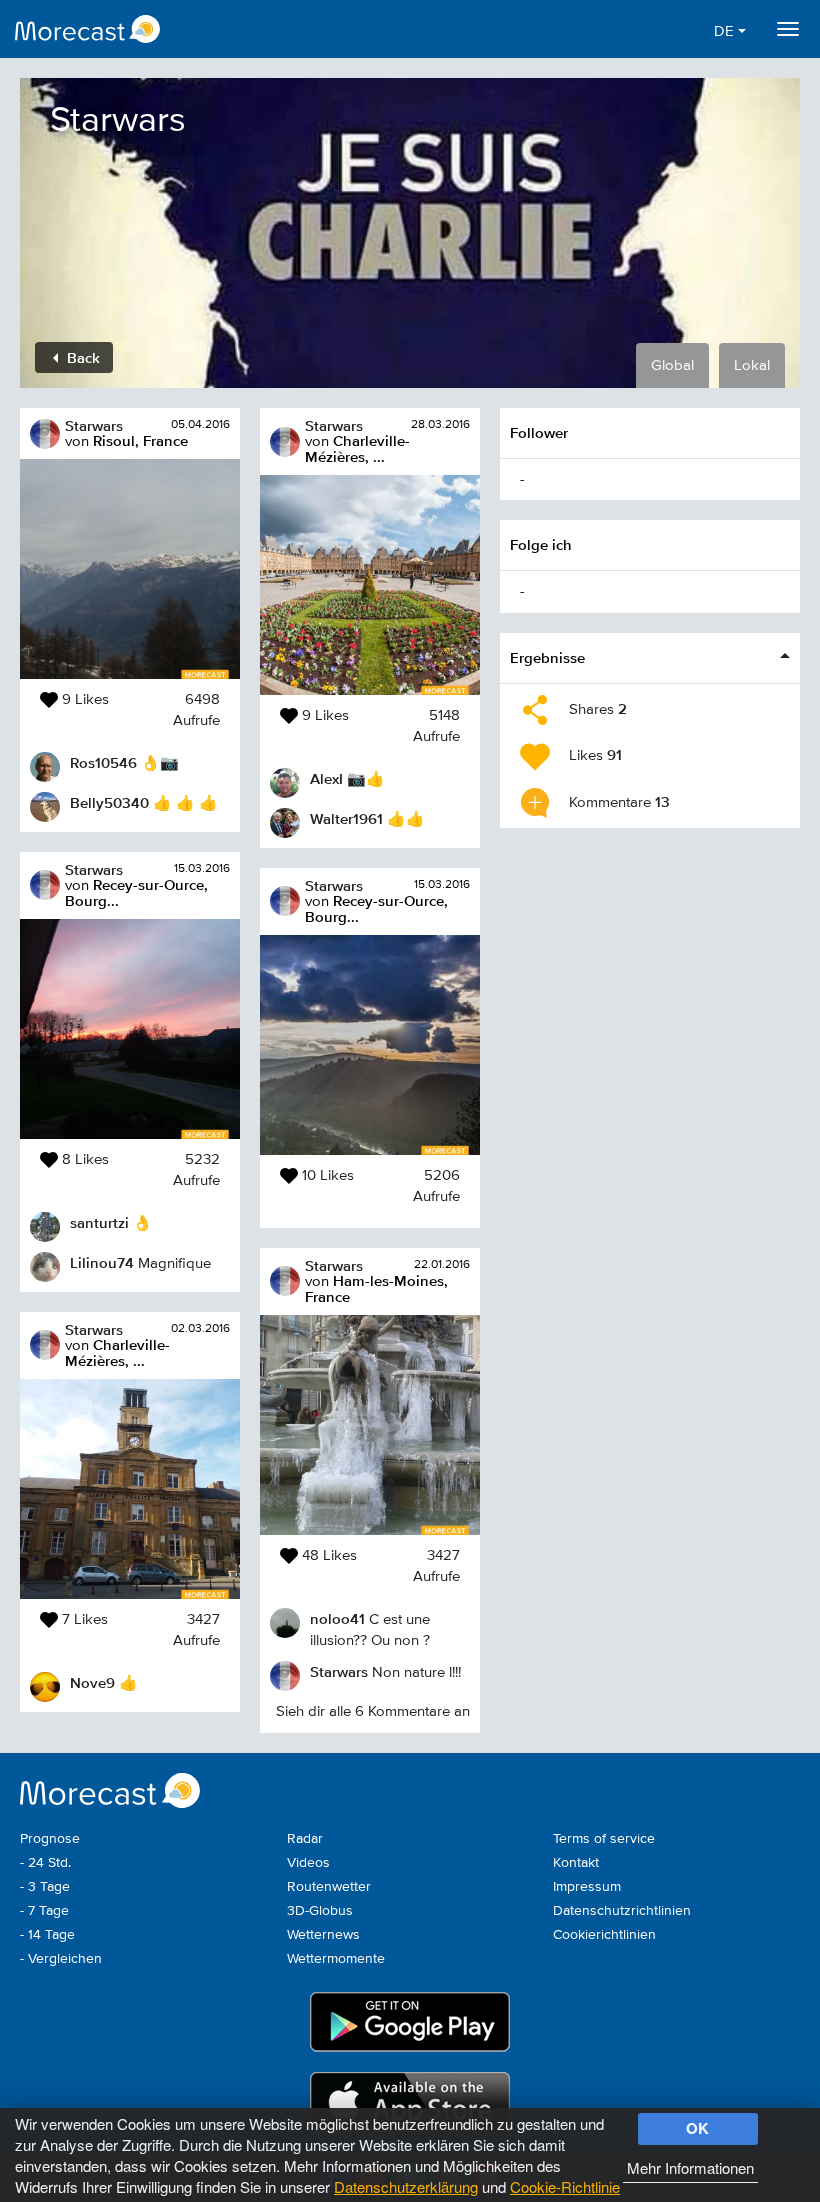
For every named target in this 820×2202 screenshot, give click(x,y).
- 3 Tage (45, 1887)
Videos (308, 1863)
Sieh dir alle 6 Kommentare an (373, 1711)
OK (697, 2128)
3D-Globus (320, 1911)
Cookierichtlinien (604, 1935)
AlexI (326, 778)
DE (726, 31)
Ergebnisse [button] (547, 657)
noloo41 (337, 1618)
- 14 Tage (47, 1935)
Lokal (752, 365)
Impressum (587, 1887)
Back (81, 357)
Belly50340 (109, 802)
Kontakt (576, 1863)
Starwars (94, 425)
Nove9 (92, 1682)
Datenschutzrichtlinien (622, 1911)
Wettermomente (336, 1959)
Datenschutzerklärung (406, 2186)
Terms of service (604, 1839)
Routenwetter (329, 1887)
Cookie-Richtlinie (565, 2186)
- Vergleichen (61, 1959)
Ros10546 (103, 762)
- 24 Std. (45, 1863)
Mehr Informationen (690, 2167)
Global (672, 365)
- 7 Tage (44, 1911)
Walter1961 (346, 818)
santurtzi (99, 1222)
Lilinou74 (102, 1262)
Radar (305, 1839)
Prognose (50, 1839)
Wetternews (323, 1935)
